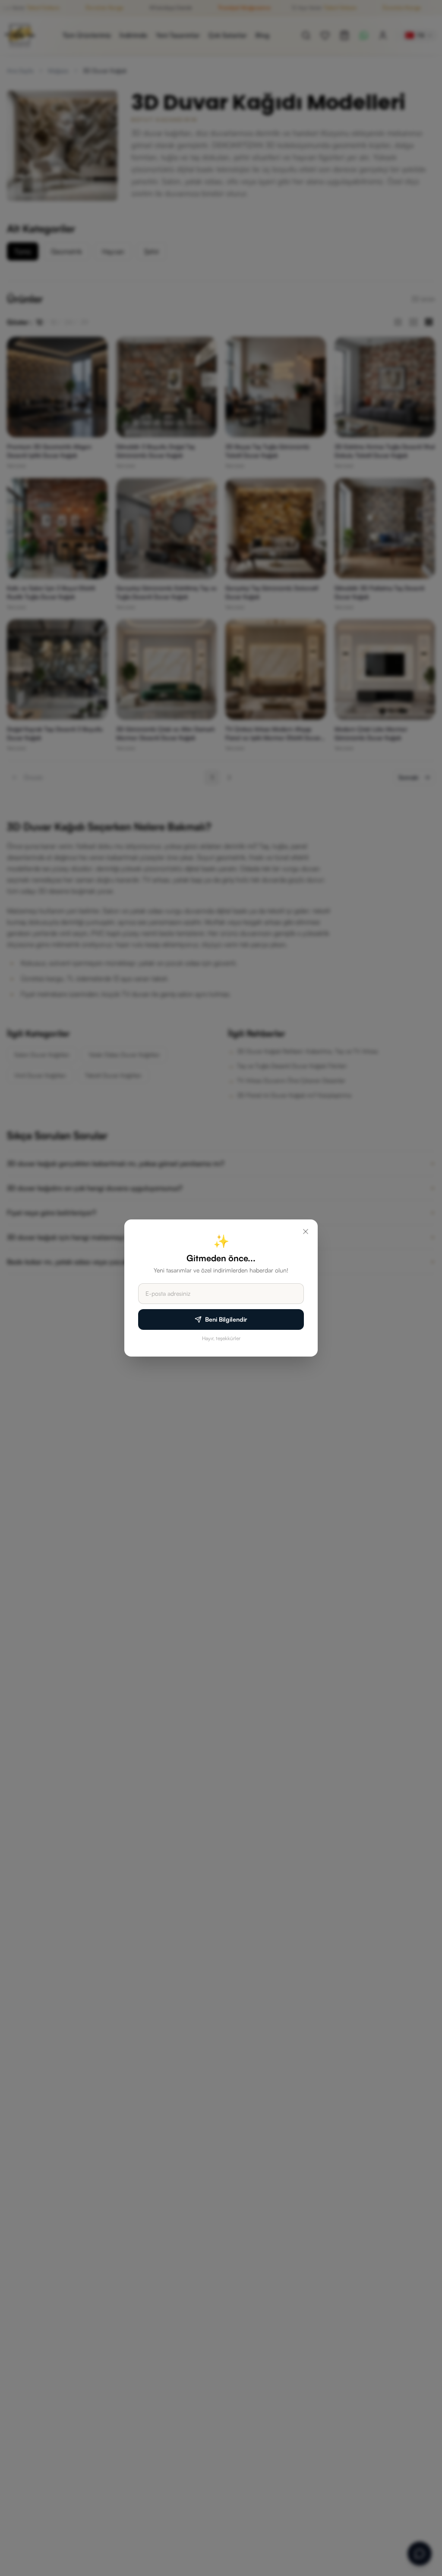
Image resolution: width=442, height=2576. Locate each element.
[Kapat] (306, 1232)
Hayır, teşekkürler (221, 1338)
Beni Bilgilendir (226, 1319)
